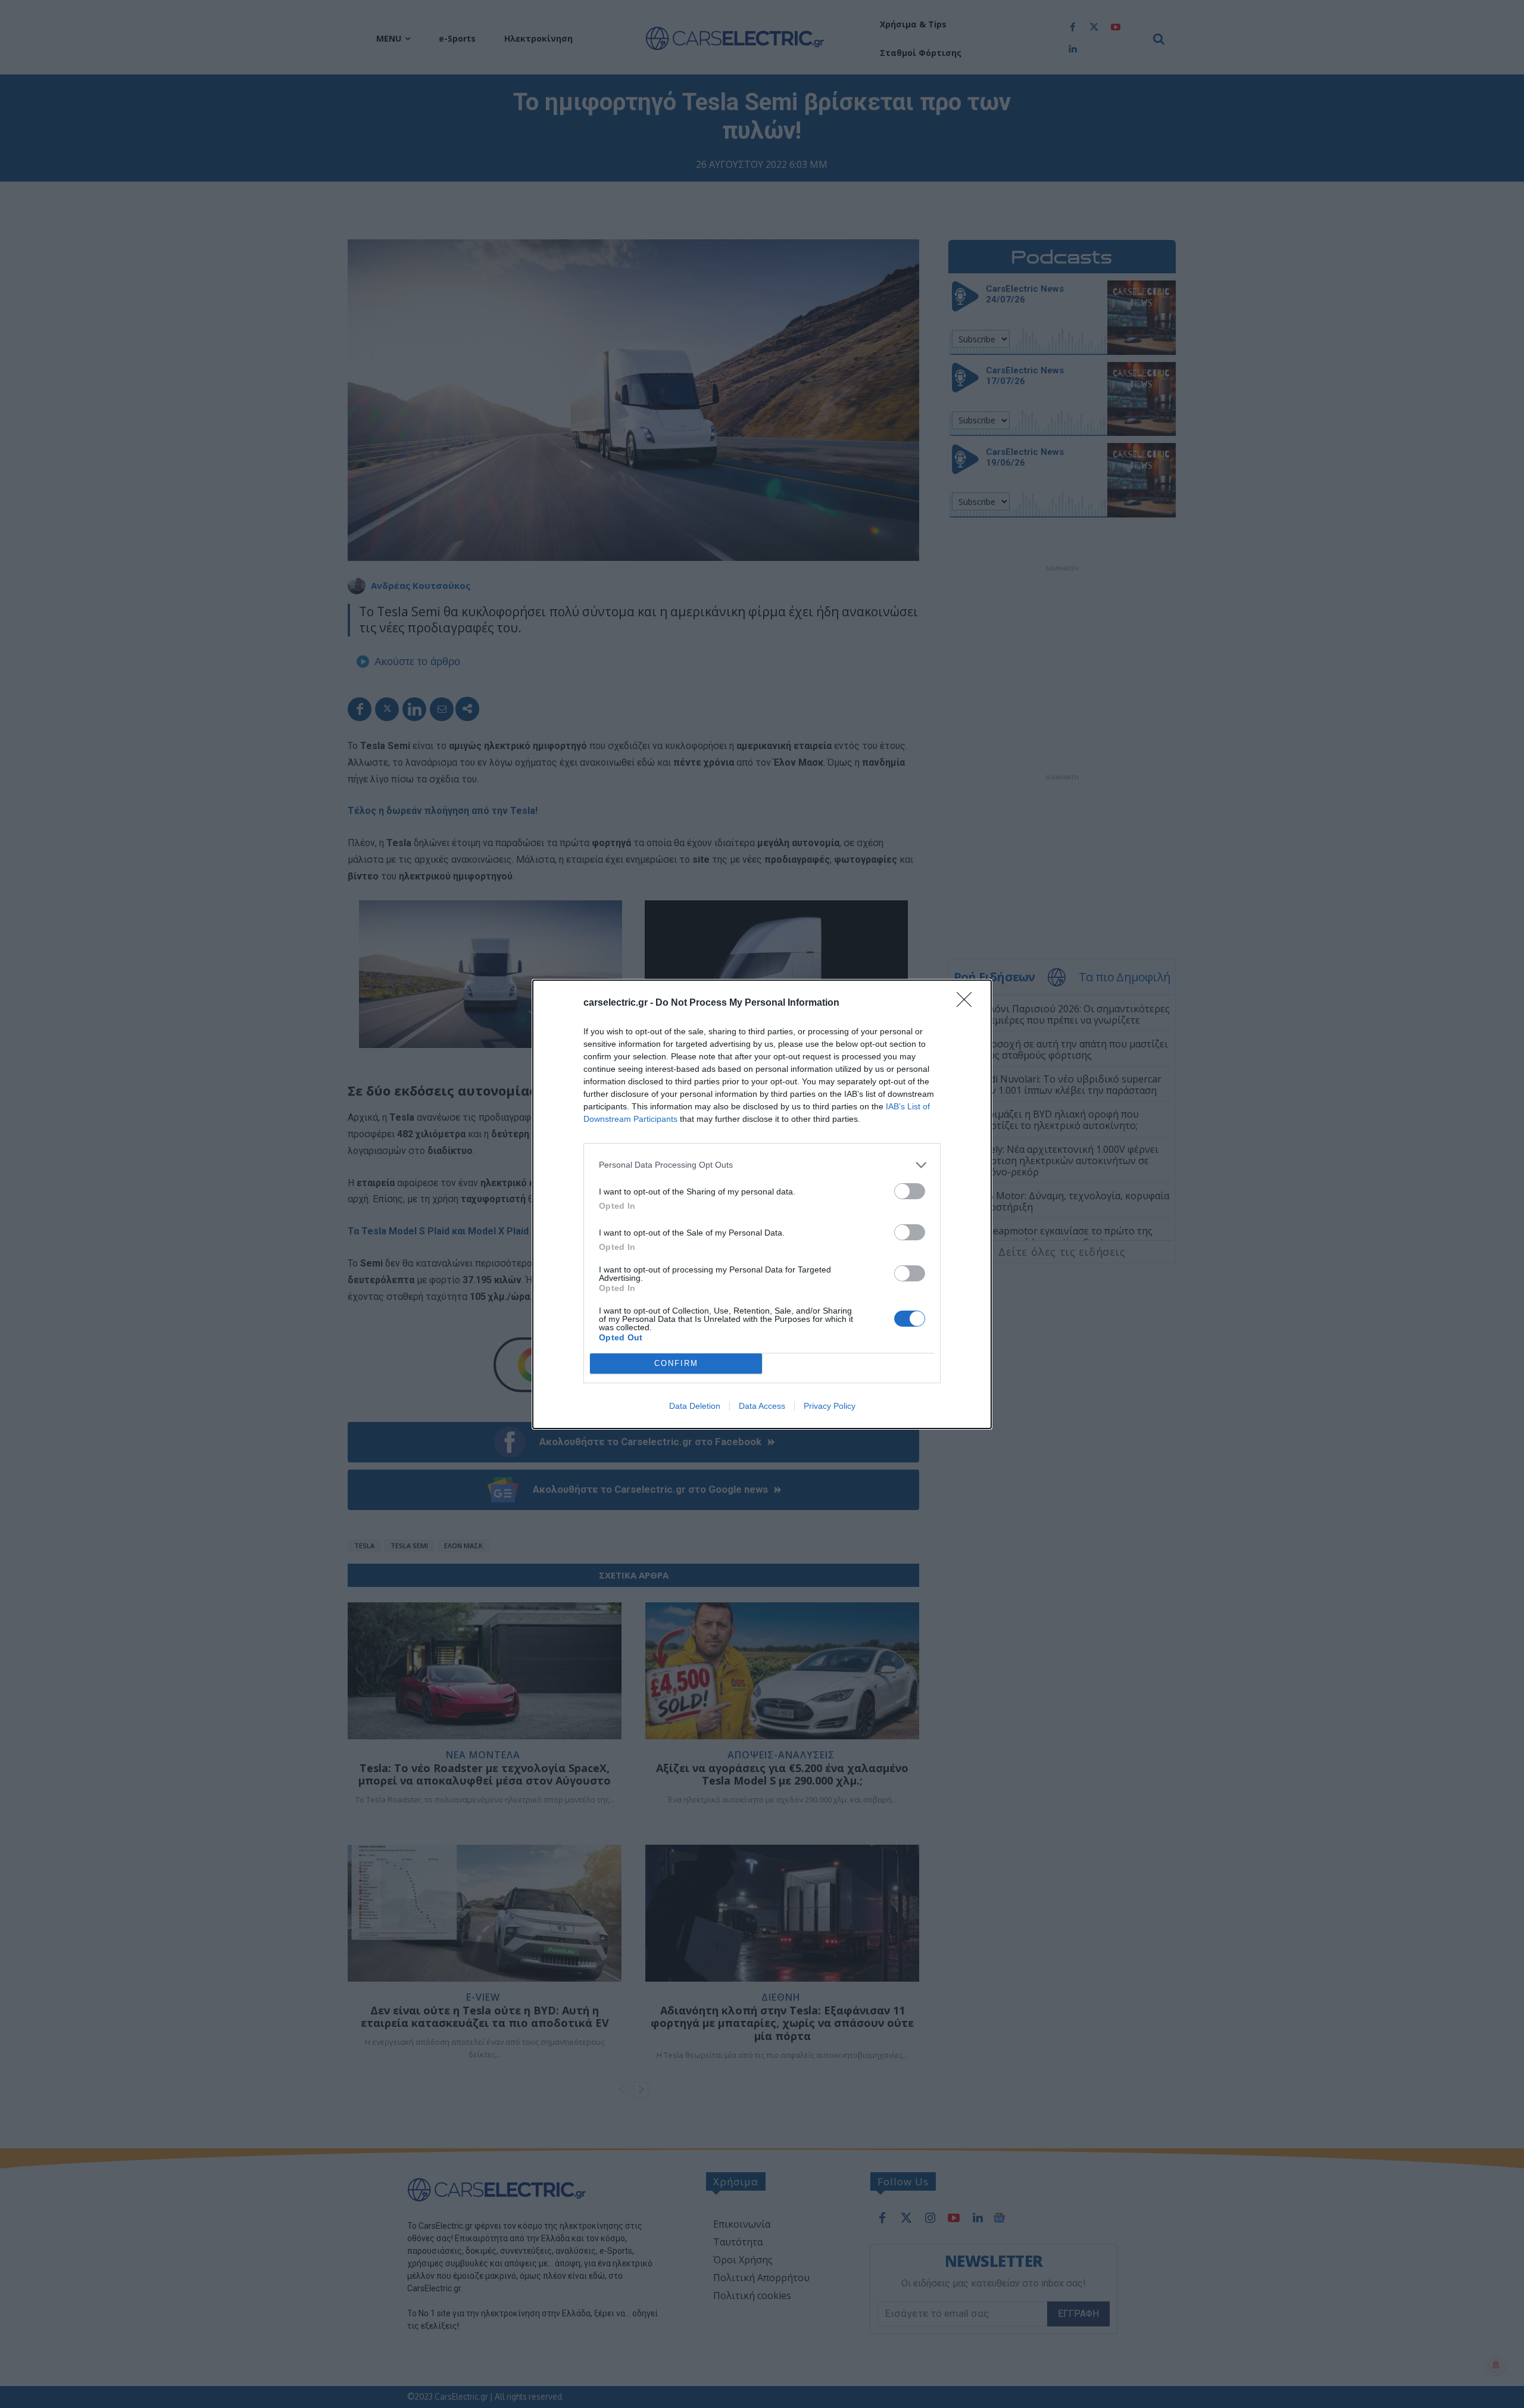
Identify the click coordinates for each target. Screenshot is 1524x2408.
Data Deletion (695, 1406)
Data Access (762, 1406)
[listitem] (762, 1165)
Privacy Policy (830, 1406)
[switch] (910, 1191)
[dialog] (762, 1204)
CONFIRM (676, 1363)
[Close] (968, 1003)
